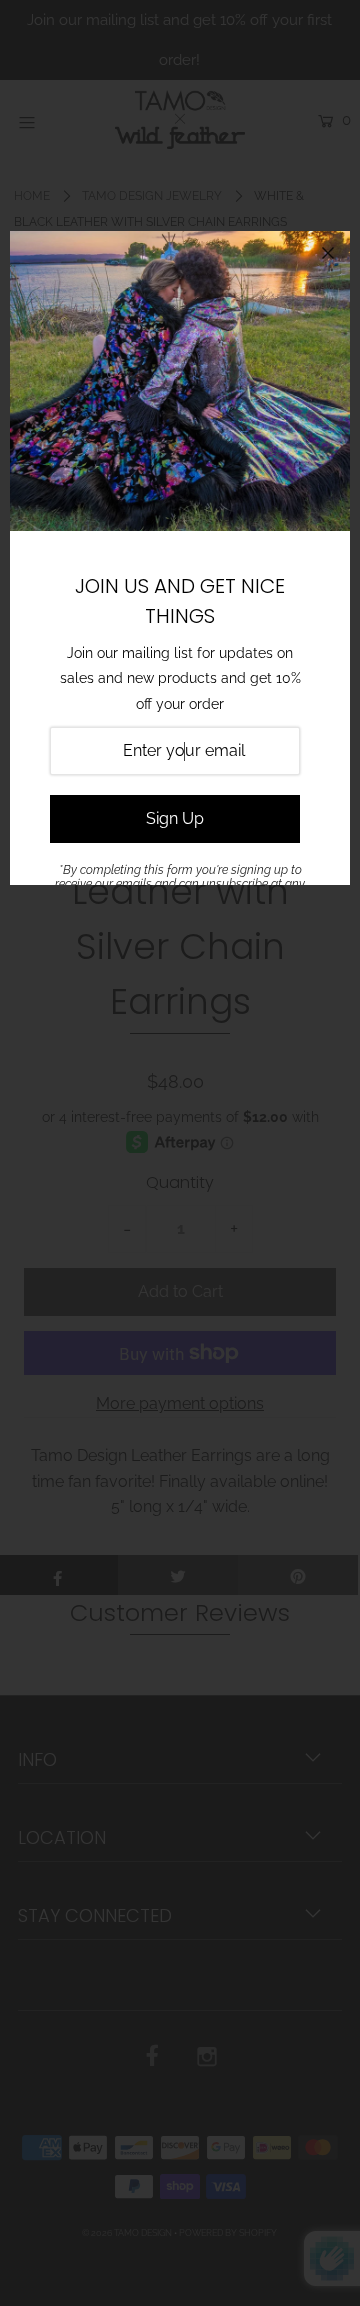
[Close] (328, 253)
